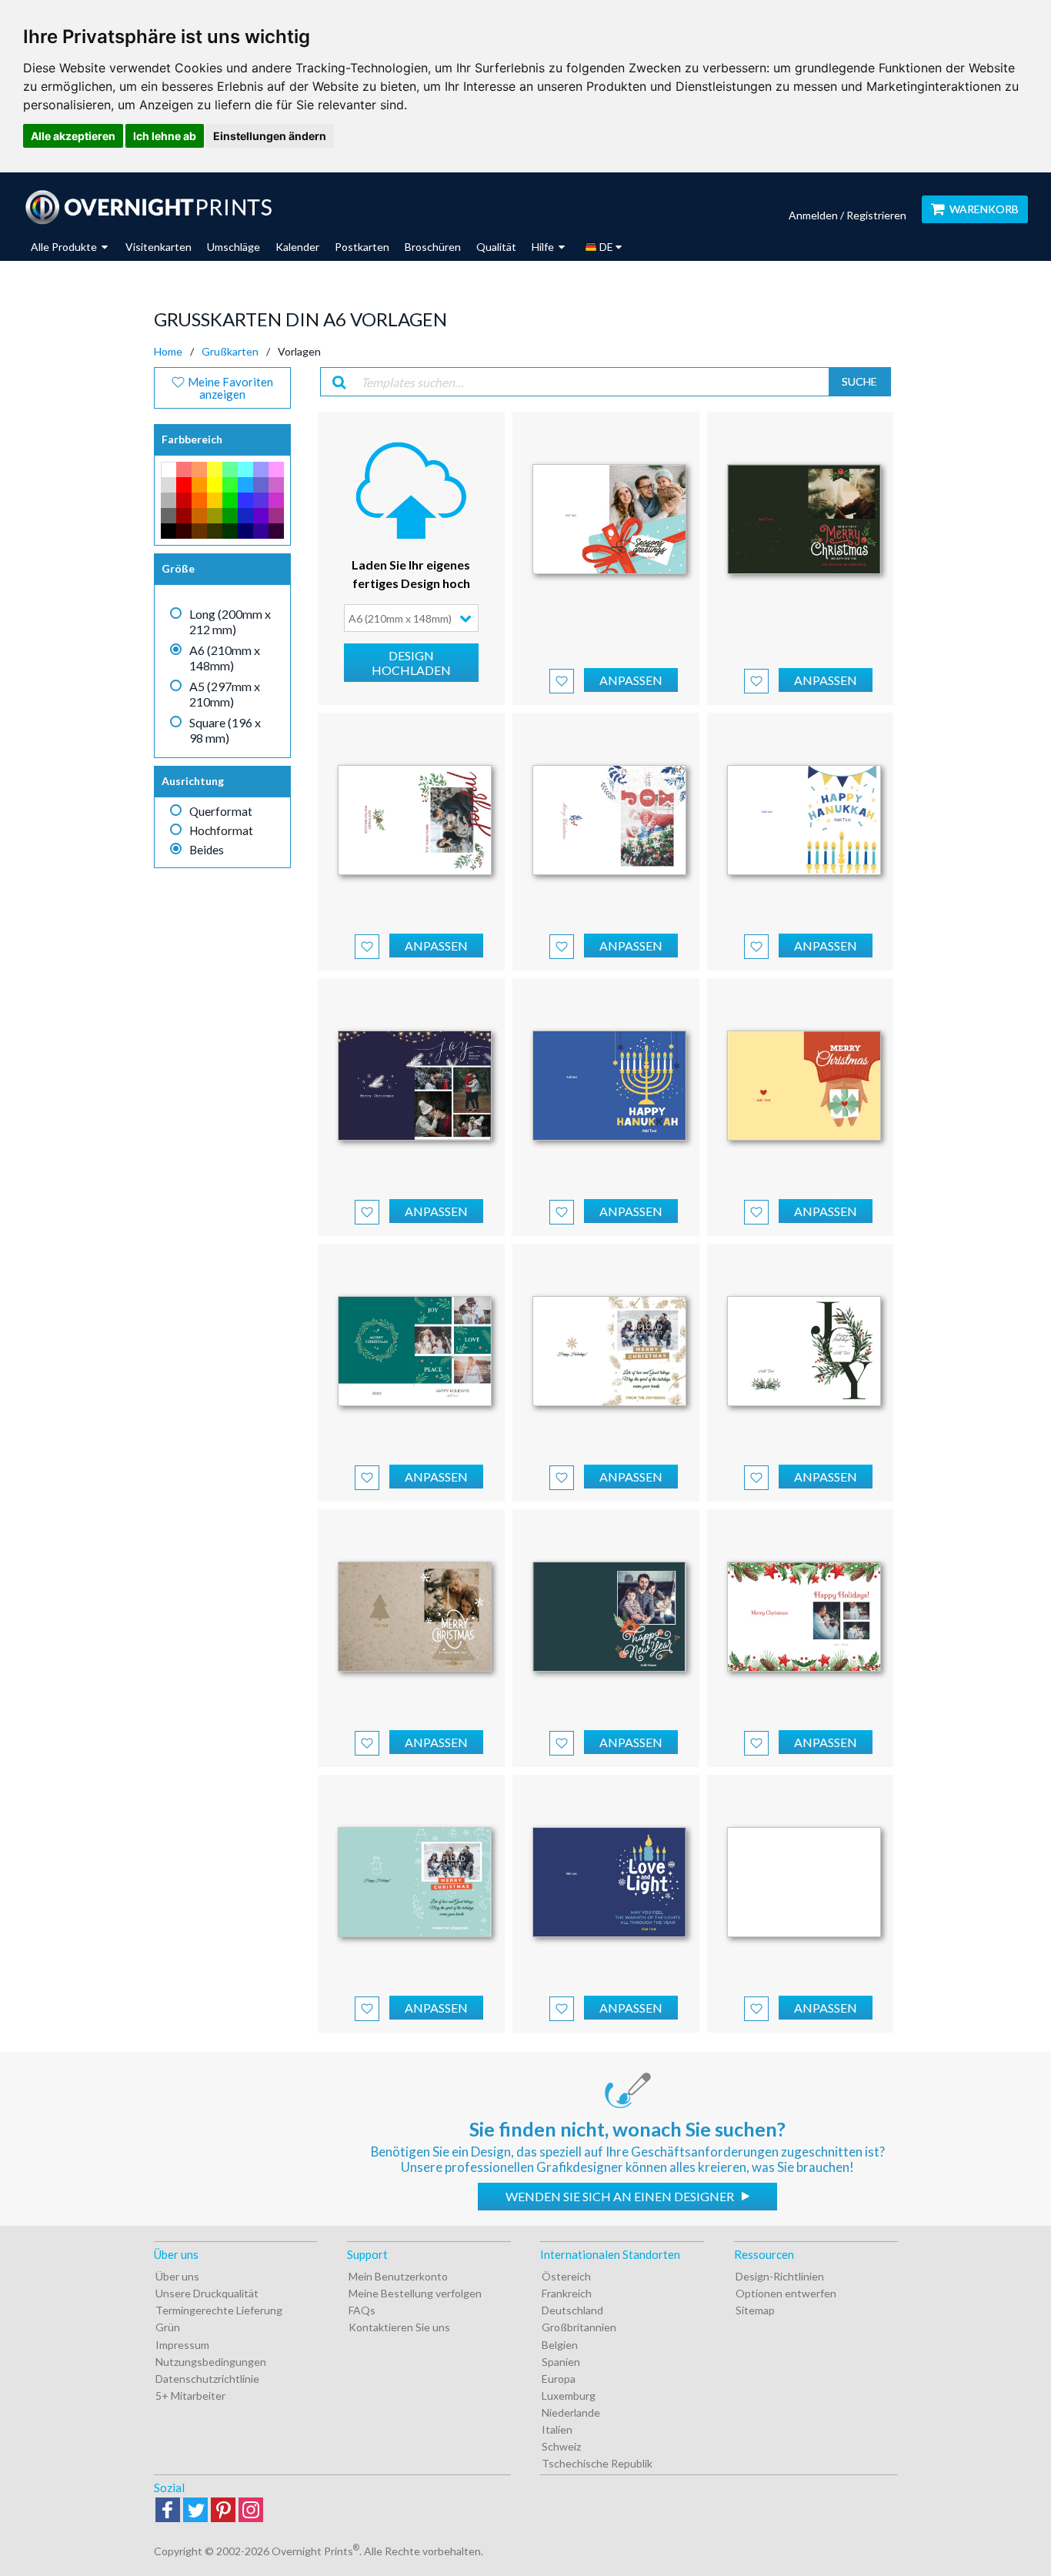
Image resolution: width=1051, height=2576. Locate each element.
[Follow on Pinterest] (223, 2511)
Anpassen (631, 680)
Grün (168, 2327)
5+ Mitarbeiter (190, 2396)
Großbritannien (579, 2327)
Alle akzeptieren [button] (73, 136)
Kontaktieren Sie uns (399, 2327)
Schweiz (561, 2446)
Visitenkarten (158, 247)
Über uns (177, 2276)
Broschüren (433, 247)
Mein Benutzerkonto (398, 2276)
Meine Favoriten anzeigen (229, 388)
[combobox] (411, 618)
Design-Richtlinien (780, 2276)
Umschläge (234, 247)
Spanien (561, 2362)
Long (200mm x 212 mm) (230, 621)
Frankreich (567, 2293)
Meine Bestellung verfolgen (415, 2293)
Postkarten (362, 247)
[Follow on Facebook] (168, 2511)
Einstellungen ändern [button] (270, 136)
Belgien (560, 2345)
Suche (859, 381)
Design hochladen (411, 663)
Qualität (496, 247)
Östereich (566, 2276)
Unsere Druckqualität (207, 2293)
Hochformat (221, 830)
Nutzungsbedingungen (211, 2362)
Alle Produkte (65, 247)
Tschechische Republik (597, 2463)
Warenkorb (984, 209)
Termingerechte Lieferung (219, 2310)
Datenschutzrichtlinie (207, 2379)
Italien (557, 2429)
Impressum (182, 2345)
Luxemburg (569, 2396)
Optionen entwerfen (786, 2293)
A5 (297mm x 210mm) (225, 694)
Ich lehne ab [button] (165, 136)
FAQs (362, 2310)
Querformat (221, 811)
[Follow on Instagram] (251, 2511)
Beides (207, 850)
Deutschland (572, 2310)
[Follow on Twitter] (195, 2511)
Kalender (297, 247)
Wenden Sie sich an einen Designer (621, 2196)
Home (168, 351)
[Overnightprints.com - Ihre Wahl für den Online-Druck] (148, 207)
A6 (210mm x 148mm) (225, 658)
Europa (559, 2379)
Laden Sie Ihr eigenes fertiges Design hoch (411, 574)
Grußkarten (230, 351)
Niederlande (571, 2412)
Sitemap (755, 2310)
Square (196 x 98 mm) (225, 730)
